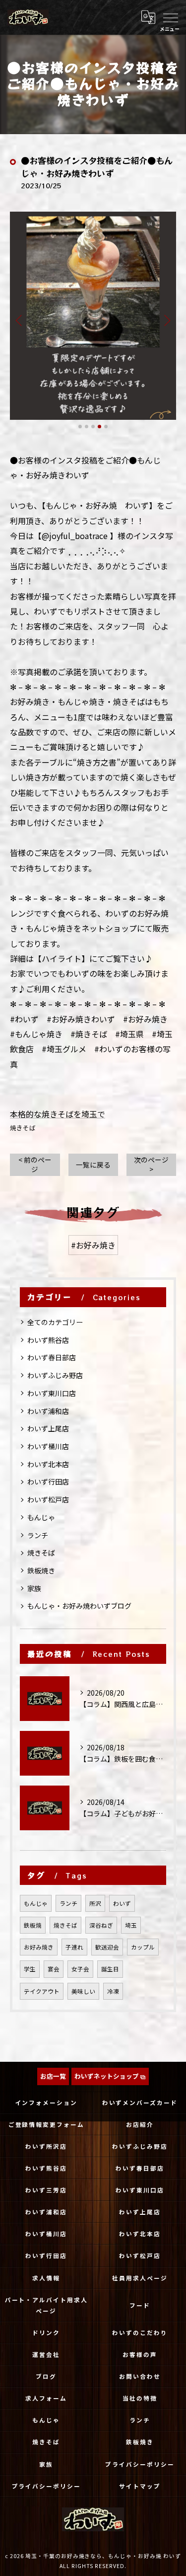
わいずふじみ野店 (55, 1375)
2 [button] (87, 427)
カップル (143, 1947)
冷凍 (113, 1991)
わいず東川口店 (52, 1393)
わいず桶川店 (48, 1446)
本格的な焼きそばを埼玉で (58, 1114)
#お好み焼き (93, 1245)
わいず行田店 (48, 1482)
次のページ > (151, 1164)
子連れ (74, 1947)
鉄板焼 (33, 1925)
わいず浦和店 (48, 1411)
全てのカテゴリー (55, 1322)
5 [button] (106, 427)
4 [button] (99, 427)
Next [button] (166, 320)
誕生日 (110, 1969)
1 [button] (80, 427)
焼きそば (23, 1128)
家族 (34, 1588)
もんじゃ (41, 1517)
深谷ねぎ (101, 1925)
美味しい (83, 1991)
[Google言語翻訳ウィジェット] (148, 17)
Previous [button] (20, 320)
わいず (122, 1903)
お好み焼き (39, 1947)
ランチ (38, 1535)
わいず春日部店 (52, 1357)
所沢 (95, 1903)
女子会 (80, 1969)
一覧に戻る (93, 1165)
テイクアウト (42, 1991)
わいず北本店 (48, 1464)
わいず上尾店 (48, 1428)
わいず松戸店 (48, 1499)
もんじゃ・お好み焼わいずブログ (79, 1606)
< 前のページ (35, 1164)
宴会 (54, 1969)
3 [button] (93, 427)
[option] (93, 316)
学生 (30, 1969)
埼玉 (131, 1925)
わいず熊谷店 (48, 1340)
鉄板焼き (41, 1570)
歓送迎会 (107, 1947)
